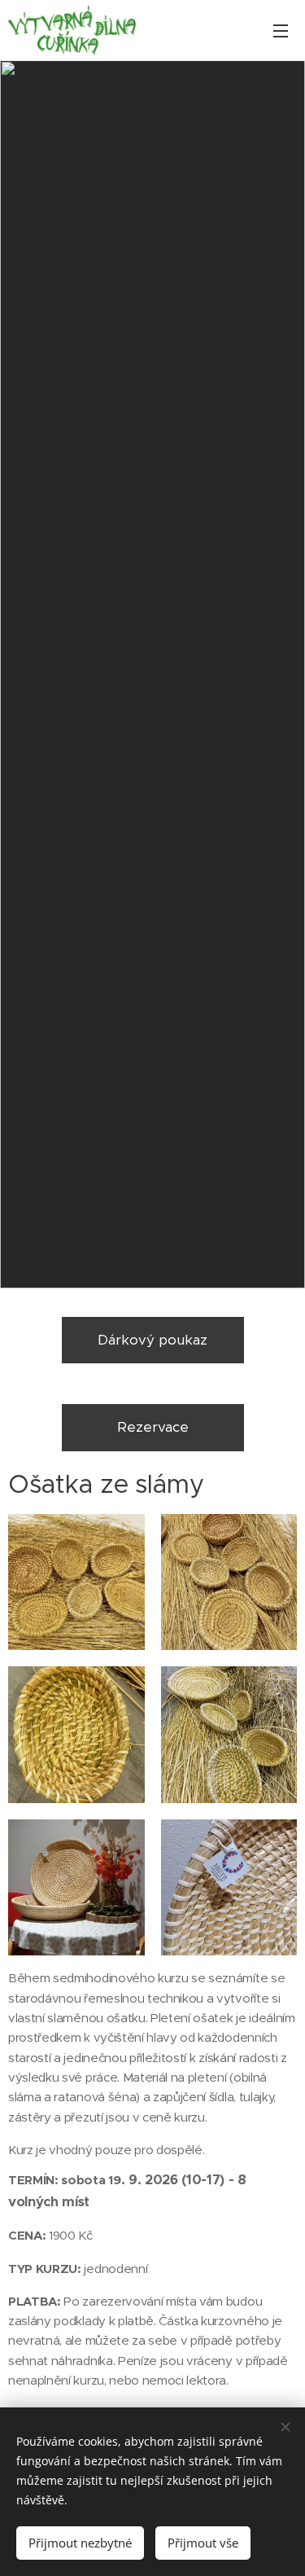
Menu (281, 30)
